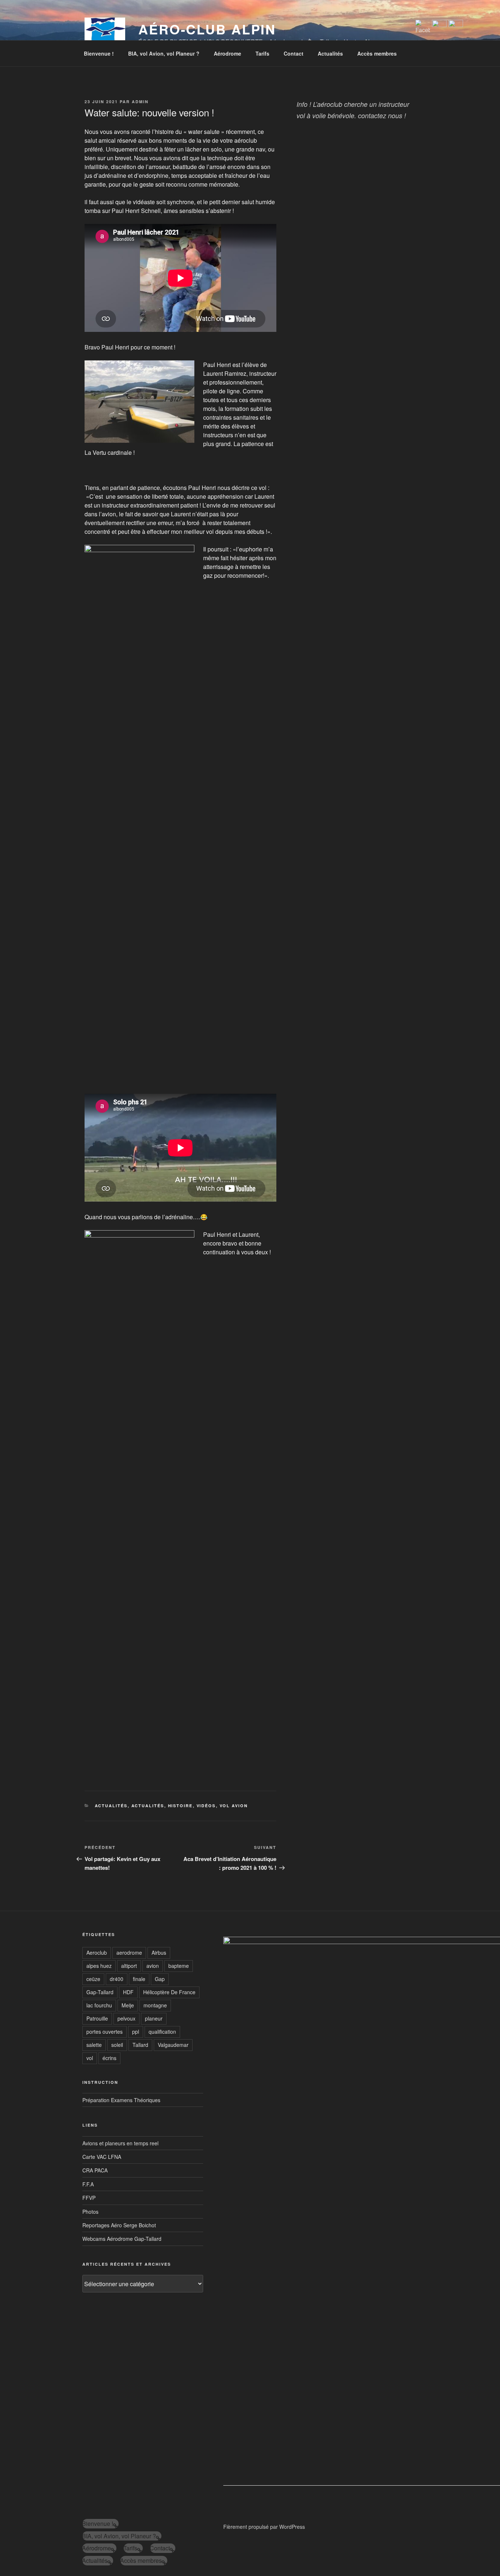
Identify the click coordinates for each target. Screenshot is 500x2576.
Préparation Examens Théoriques (121, 2100)
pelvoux (126, 2018)
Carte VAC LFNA (102, 2157)
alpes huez (99, 1966)
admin (140, 102)
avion (153, 1966)
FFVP (89, 2198)
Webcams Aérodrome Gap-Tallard (122, 2239)
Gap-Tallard (100, 1992)
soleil (117, 2045)
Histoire (180, 1806)
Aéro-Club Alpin (207, 29)
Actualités (330, 53)
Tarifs (262, 53)
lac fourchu (99, 2005)
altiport (129, 1966)
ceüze (93, 1979)
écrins (109, 2058)
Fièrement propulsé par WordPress (264, 2527)
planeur (154, 2018)
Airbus (159, 1952)
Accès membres (377, 53)
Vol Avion (234, 1806)
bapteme (179, 1966)
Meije (128, 2005)
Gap (160, 1979)
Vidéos (206, 1806)
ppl (136, 2032)
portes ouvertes (105, 2032)
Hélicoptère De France (169, 1992)
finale (139, 1979)
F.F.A (88, 2184)
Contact (294, 53)
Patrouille (97, 2018)
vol (90, 2058)
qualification (162, 2032)
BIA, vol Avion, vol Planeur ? (164, 53)
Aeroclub (97, 1952)
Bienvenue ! (99, 53)
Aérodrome (227, 53)
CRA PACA (95, 2170)
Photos (90, 2212)
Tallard (140, 2045)
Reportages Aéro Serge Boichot (119, 2225)
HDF (128, 1992)
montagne (155, 2005)
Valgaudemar (173, 2045)
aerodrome (129, 1952)
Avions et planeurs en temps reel (120, 2143)
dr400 (117, 1979)
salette (94, 2045)
